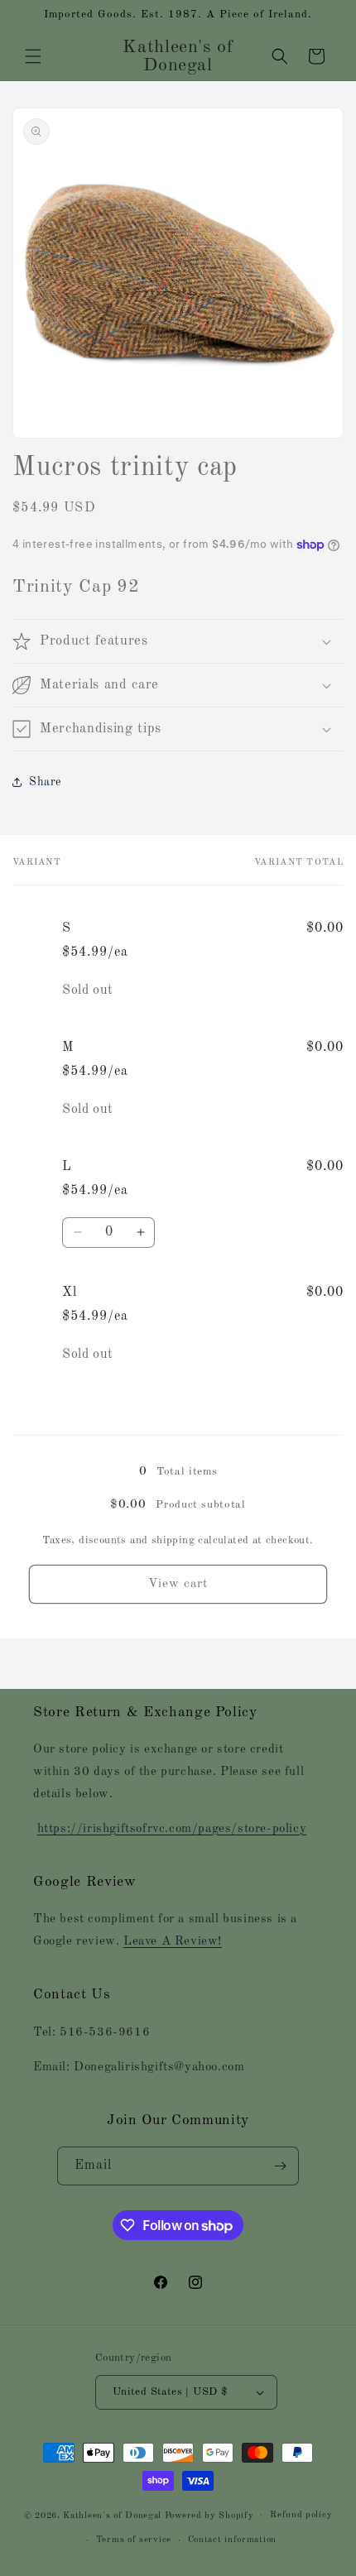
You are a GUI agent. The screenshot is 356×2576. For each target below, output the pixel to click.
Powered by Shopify (209, 2515)
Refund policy (301, 2515)
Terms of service (134, 2540)
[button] (33, 56)
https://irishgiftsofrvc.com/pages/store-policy (172, 1829)
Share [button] (45, 782)
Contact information (232, 2540)
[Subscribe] (280, 2166)
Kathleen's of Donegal (113, 2515)
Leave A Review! (173, 1942)
